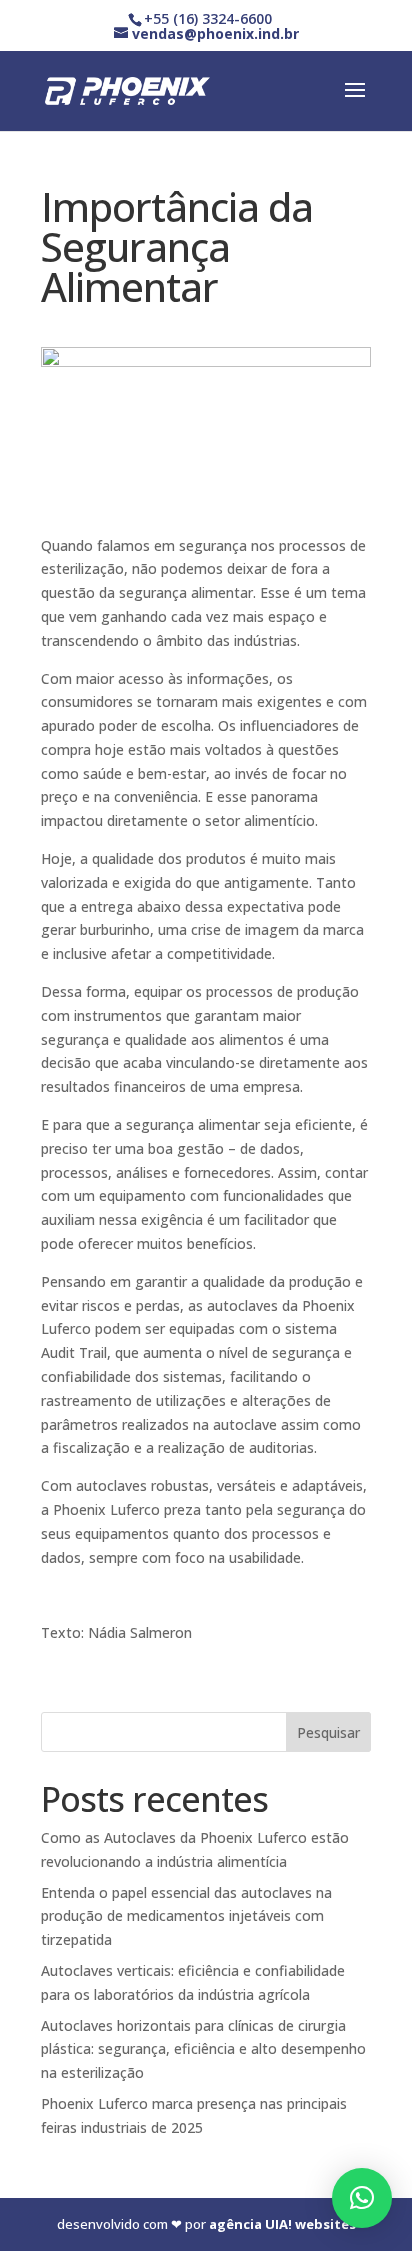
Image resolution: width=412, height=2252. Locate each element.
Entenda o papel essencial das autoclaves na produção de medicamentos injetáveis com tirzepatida (186, 1916)
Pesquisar (328, 1732)
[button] (362, 2198)
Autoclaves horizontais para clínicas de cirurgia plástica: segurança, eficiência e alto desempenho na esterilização (203, 2049)
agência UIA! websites (282, 2224)
